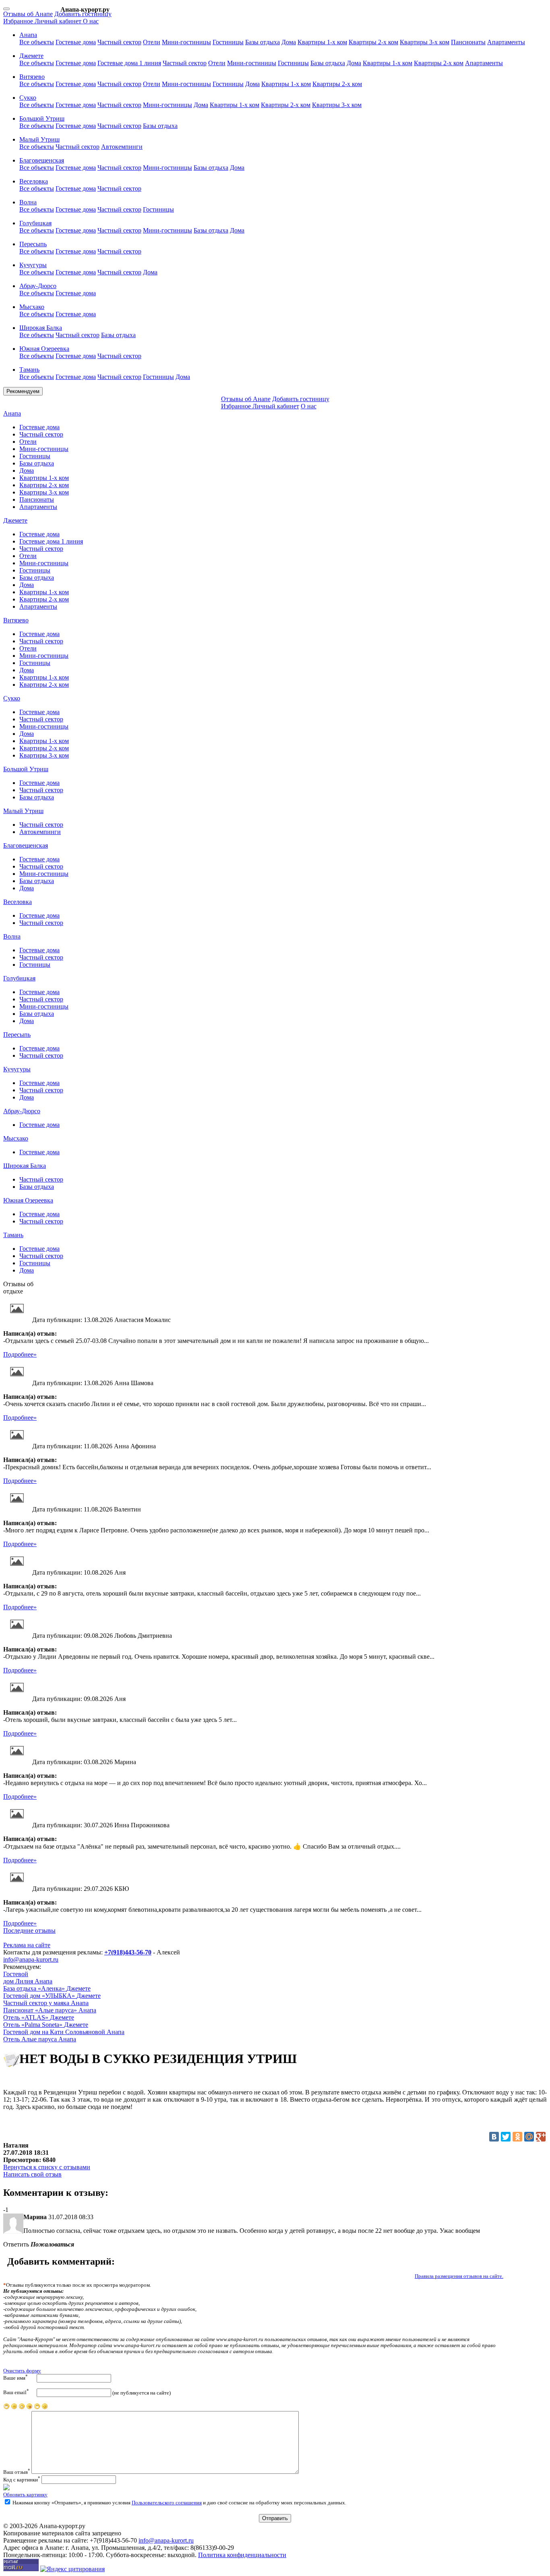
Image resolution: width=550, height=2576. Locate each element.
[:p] (6, 2408)
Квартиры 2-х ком (373, 42)
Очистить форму (22, 2371)
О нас (91, 21)
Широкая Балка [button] (41, 328)
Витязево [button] (32, 77)
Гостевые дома (76, 42)
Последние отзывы (29, 1930)
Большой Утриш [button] (42, 118)
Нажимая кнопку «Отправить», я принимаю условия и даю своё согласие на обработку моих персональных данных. (179, 2503)
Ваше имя (16, 2377)
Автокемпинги (122, 147)
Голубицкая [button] (35, 223)
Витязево (16, 620)
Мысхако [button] (32, 307)
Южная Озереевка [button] (44, 349)
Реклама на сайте (27, 1945)
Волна (12, 936)
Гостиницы (228, 42)
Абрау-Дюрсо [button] (38, 286)
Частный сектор (119, 42)
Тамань (13, 1235)
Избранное (19, 21)
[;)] (37, 2408)
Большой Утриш (26, 769)
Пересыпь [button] (33, 244)
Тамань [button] (29, 370)
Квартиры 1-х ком (322, 42)
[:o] (22, 2408)
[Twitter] (506, 2137)
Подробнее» (20, 1354)
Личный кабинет (59, 21)
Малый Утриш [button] (39, 139)
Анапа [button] (28, 35)
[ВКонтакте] (494, 2137)
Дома (289, 42)
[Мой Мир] (529, 2137)
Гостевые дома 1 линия (129, 63)
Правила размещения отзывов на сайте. (459, 2276)
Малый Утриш (23, 811)
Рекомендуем (23, 391)
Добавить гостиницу (83, 14)
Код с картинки (22, 2480)
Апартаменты (506, 42)
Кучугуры (17, 1069)
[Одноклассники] (517, 2137)
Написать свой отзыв (32, 2174)
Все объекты (37, 42)
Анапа (12, 413)
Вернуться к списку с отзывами (47, 2167)
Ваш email (16, 2392)
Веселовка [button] (34, 181)
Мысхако (16, 1138)
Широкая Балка (25, 1166)
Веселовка (18, 902)
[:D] (45, 2408)
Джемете (15, 520)
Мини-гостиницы (186, 42)
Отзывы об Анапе (28, 14)
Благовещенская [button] (42, 160)
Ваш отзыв (17, 2472)
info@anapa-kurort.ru (31, 1959)
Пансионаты (468, 42)
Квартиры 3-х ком (425, 42)
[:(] (14, 2408)
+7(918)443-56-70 (128, 1952)
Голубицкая (19, 978)
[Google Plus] (541, 2137)
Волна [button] (28, 202)
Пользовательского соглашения (167, 2503)
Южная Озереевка (28, 1200)
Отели (152, 42)
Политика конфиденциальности (242, 2555)
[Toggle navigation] (6, 9)
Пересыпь (17, 1035)
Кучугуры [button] (33, 265)
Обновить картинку (25, 2495)
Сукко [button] (28, 98)
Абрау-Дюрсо (22, 1111)
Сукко (12, 698)
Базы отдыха (263, 42)
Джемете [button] (31, 56)
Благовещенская (26, 845)
